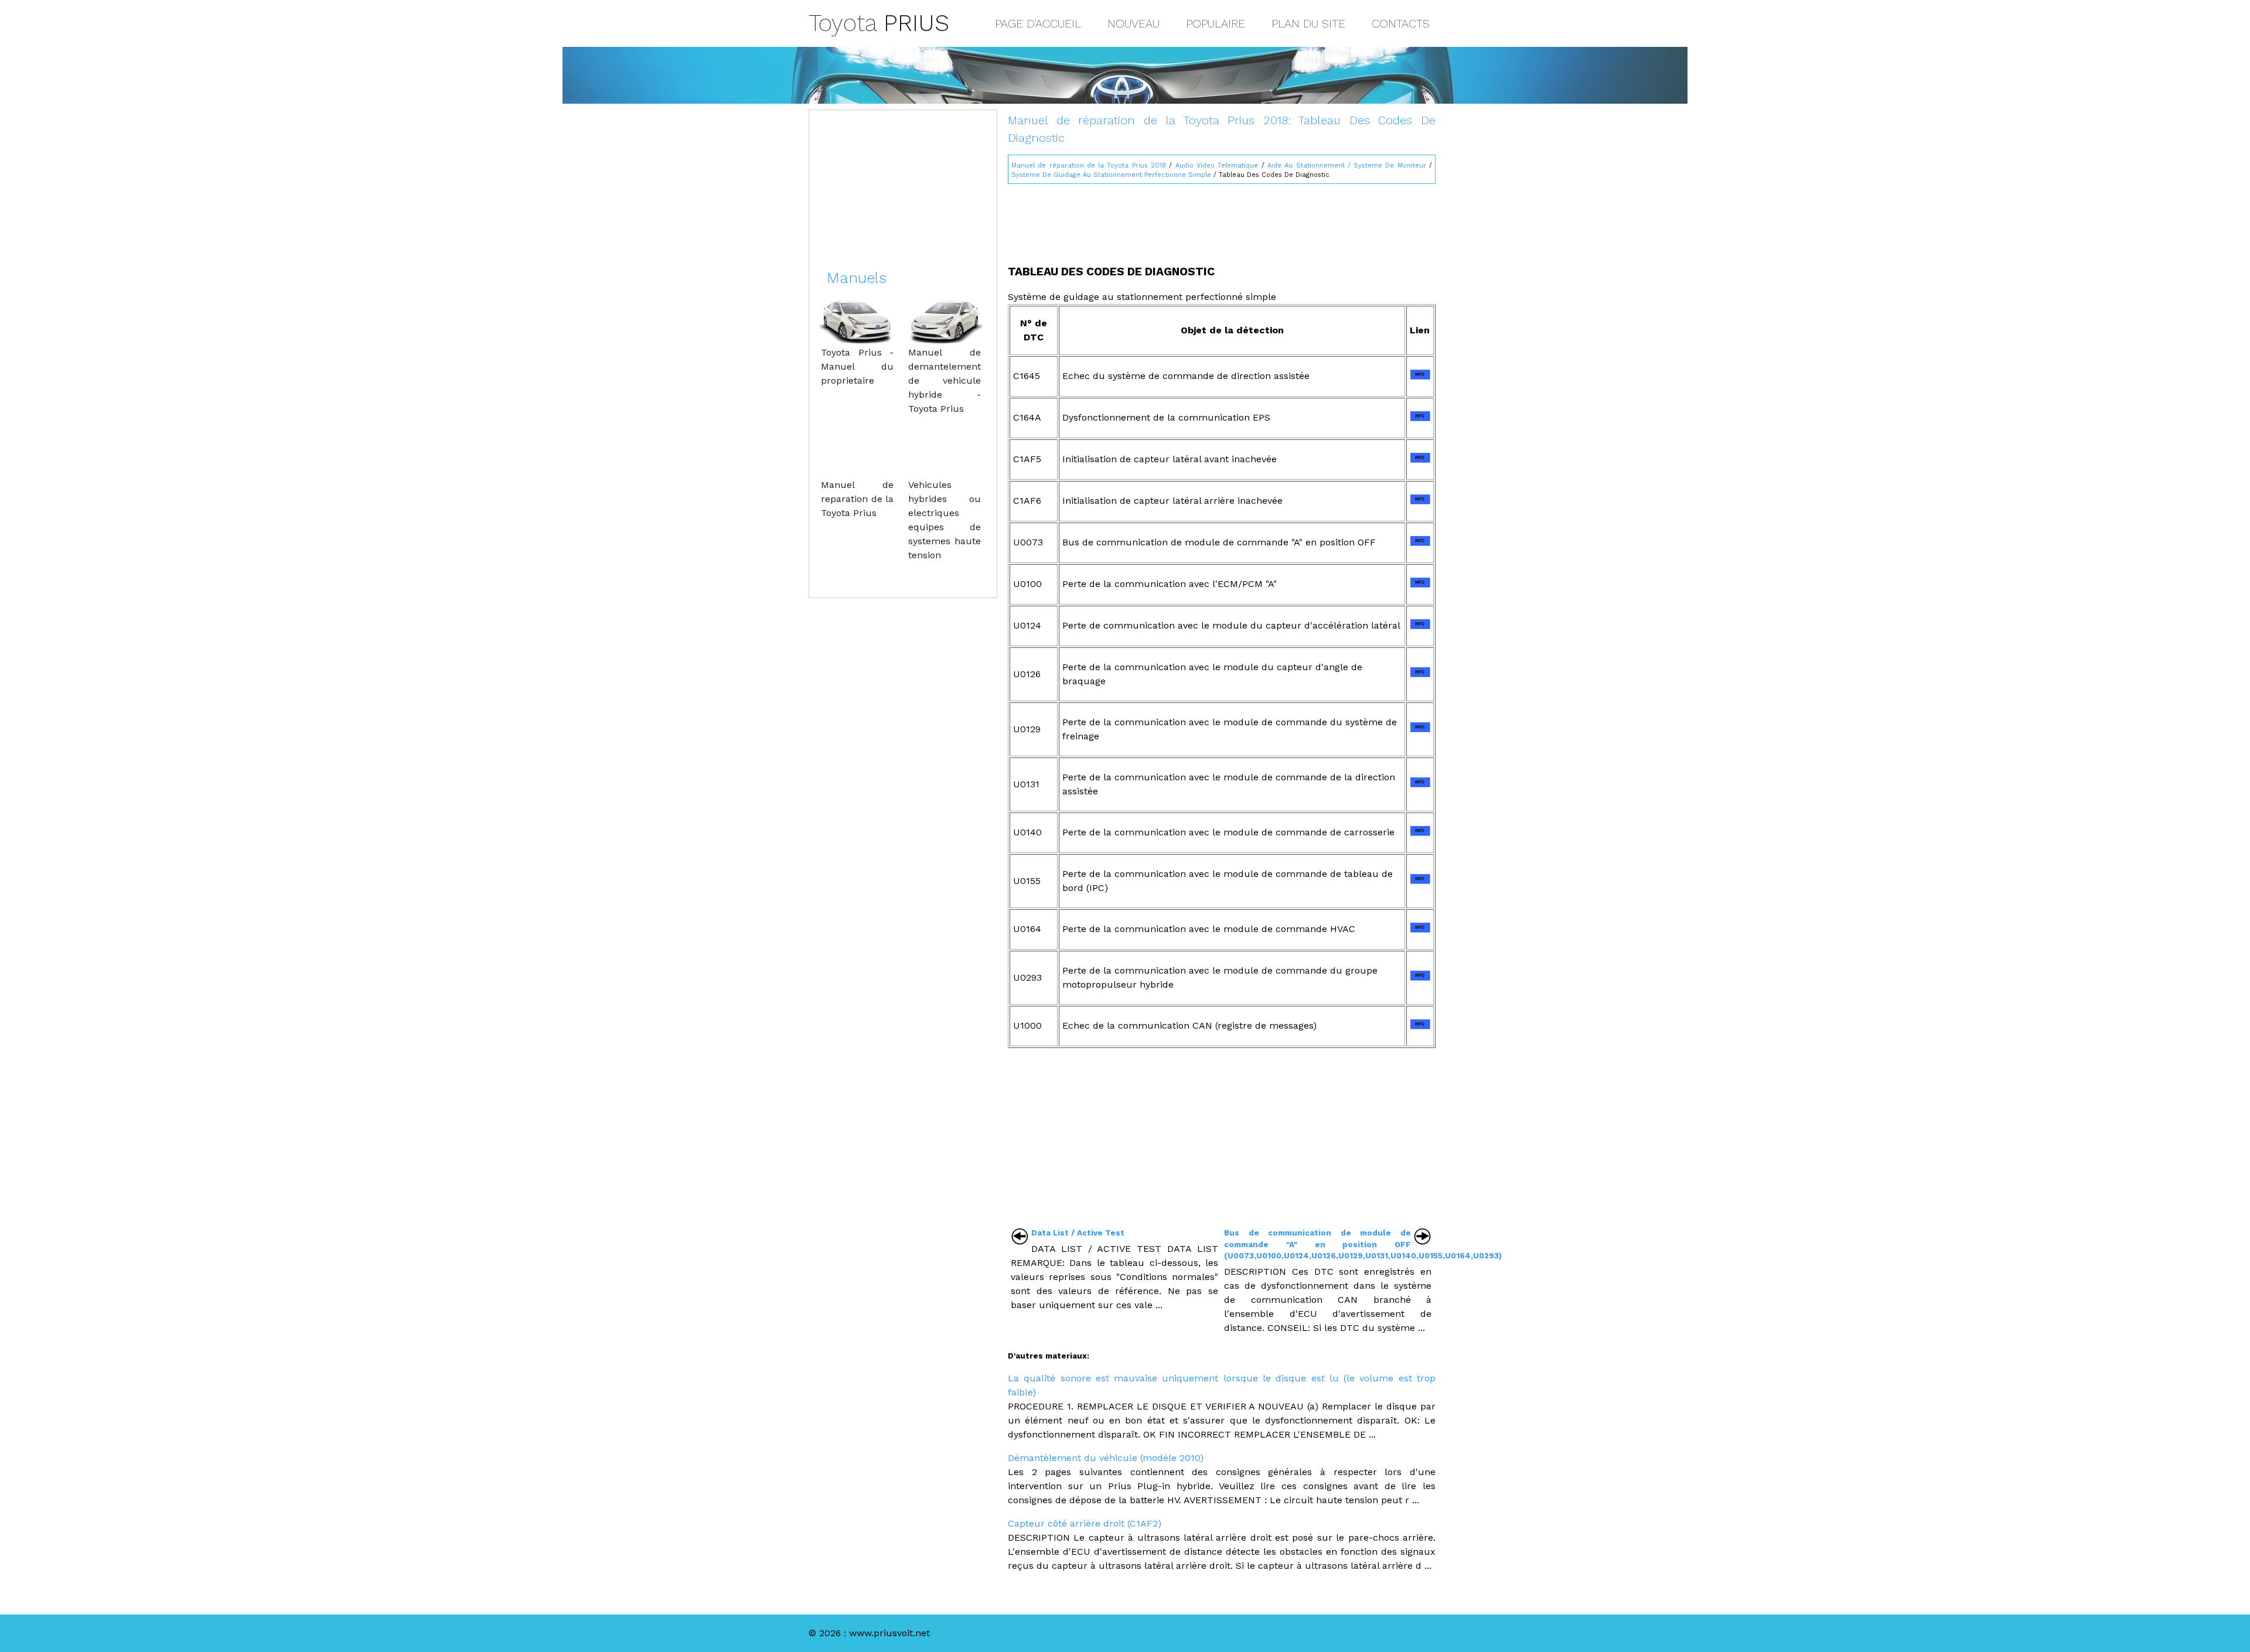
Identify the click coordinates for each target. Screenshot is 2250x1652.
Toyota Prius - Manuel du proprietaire (857, 366)
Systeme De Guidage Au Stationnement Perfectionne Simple (1111, 175)
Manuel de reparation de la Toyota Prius (857, 499)
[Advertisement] (1222, 219)
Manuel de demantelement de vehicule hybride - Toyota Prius (945, 380)
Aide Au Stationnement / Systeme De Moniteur (1347, 165)
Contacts (1401, 23)
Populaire (1216, 23)
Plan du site (1308, 23)
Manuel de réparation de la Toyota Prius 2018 (1089, 165)
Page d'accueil (1038, 23)
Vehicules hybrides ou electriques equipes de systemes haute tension (945, 520)
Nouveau (1133, 23)
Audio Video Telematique (1217, 165)
